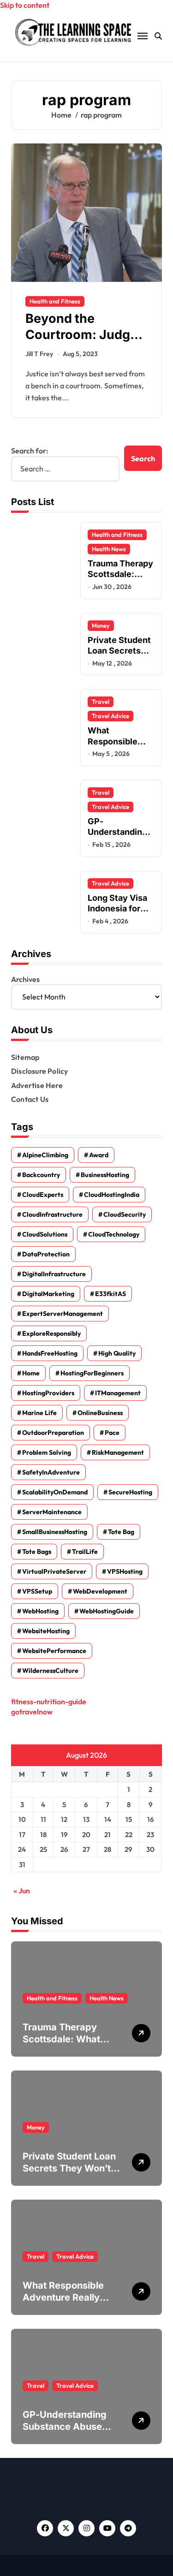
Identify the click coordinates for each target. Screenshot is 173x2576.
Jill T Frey (39, 354)
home (31, 1373)
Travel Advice (110, 716)
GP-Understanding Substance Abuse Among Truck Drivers (70, 2427)
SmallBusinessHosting (55, 1532)
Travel (101, 702)
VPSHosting (125, 1571)
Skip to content (25, 5)
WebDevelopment (100, 1591)
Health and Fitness (55, 301)
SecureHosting (130, 1492)
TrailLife (85, 1552)
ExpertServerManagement (63, 1314)
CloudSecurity (125, 1214)
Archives (25, 979)
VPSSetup (37, 1591)
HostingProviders (48, 1393)
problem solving (47, 1452)
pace (112, 1433)
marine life (39, 1413)
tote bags (37, 1552)
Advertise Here (37, 1085)
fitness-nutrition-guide (49, 1701)
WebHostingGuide (107, 1611)
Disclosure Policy (39, 1071)
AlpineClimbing (45, 1155)
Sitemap (25, 1057)
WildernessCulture (50, 1671)
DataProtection (46, 1254)
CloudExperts (43, 1195)
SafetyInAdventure (51, 1472)
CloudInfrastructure (52, 1214)
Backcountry (41, 1175)
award (99, 1155)
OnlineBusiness (100, 1413)
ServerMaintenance (52, 1512)
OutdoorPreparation (53, 1433)
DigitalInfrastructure (54, 1274)
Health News (109, 549)
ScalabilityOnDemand (55, 1492)
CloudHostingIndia (112, 1195)
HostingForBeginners (92, 1373)
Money (101, 625)
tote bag (121, 1532)
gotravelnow (32, 1712)
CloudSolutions (45, 1234)
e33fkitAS (110, 1294)
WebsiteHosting (46, 1631)
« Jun (22, 1891)
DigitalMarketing (48, 1294)
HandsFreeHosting (50, 1353)
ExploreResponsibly (51, 1333)
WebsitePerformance (54, 1651)
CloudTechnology (114, 1234)
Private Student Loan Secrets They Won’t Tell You (119, 656)
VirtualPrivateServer (54, 1571)
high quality (117, 1353)
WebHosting (40, 1611)
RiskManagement (118, 1452)
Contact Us (30, 1099)
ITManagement (118, 1393)
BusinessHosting (105, 1175)
